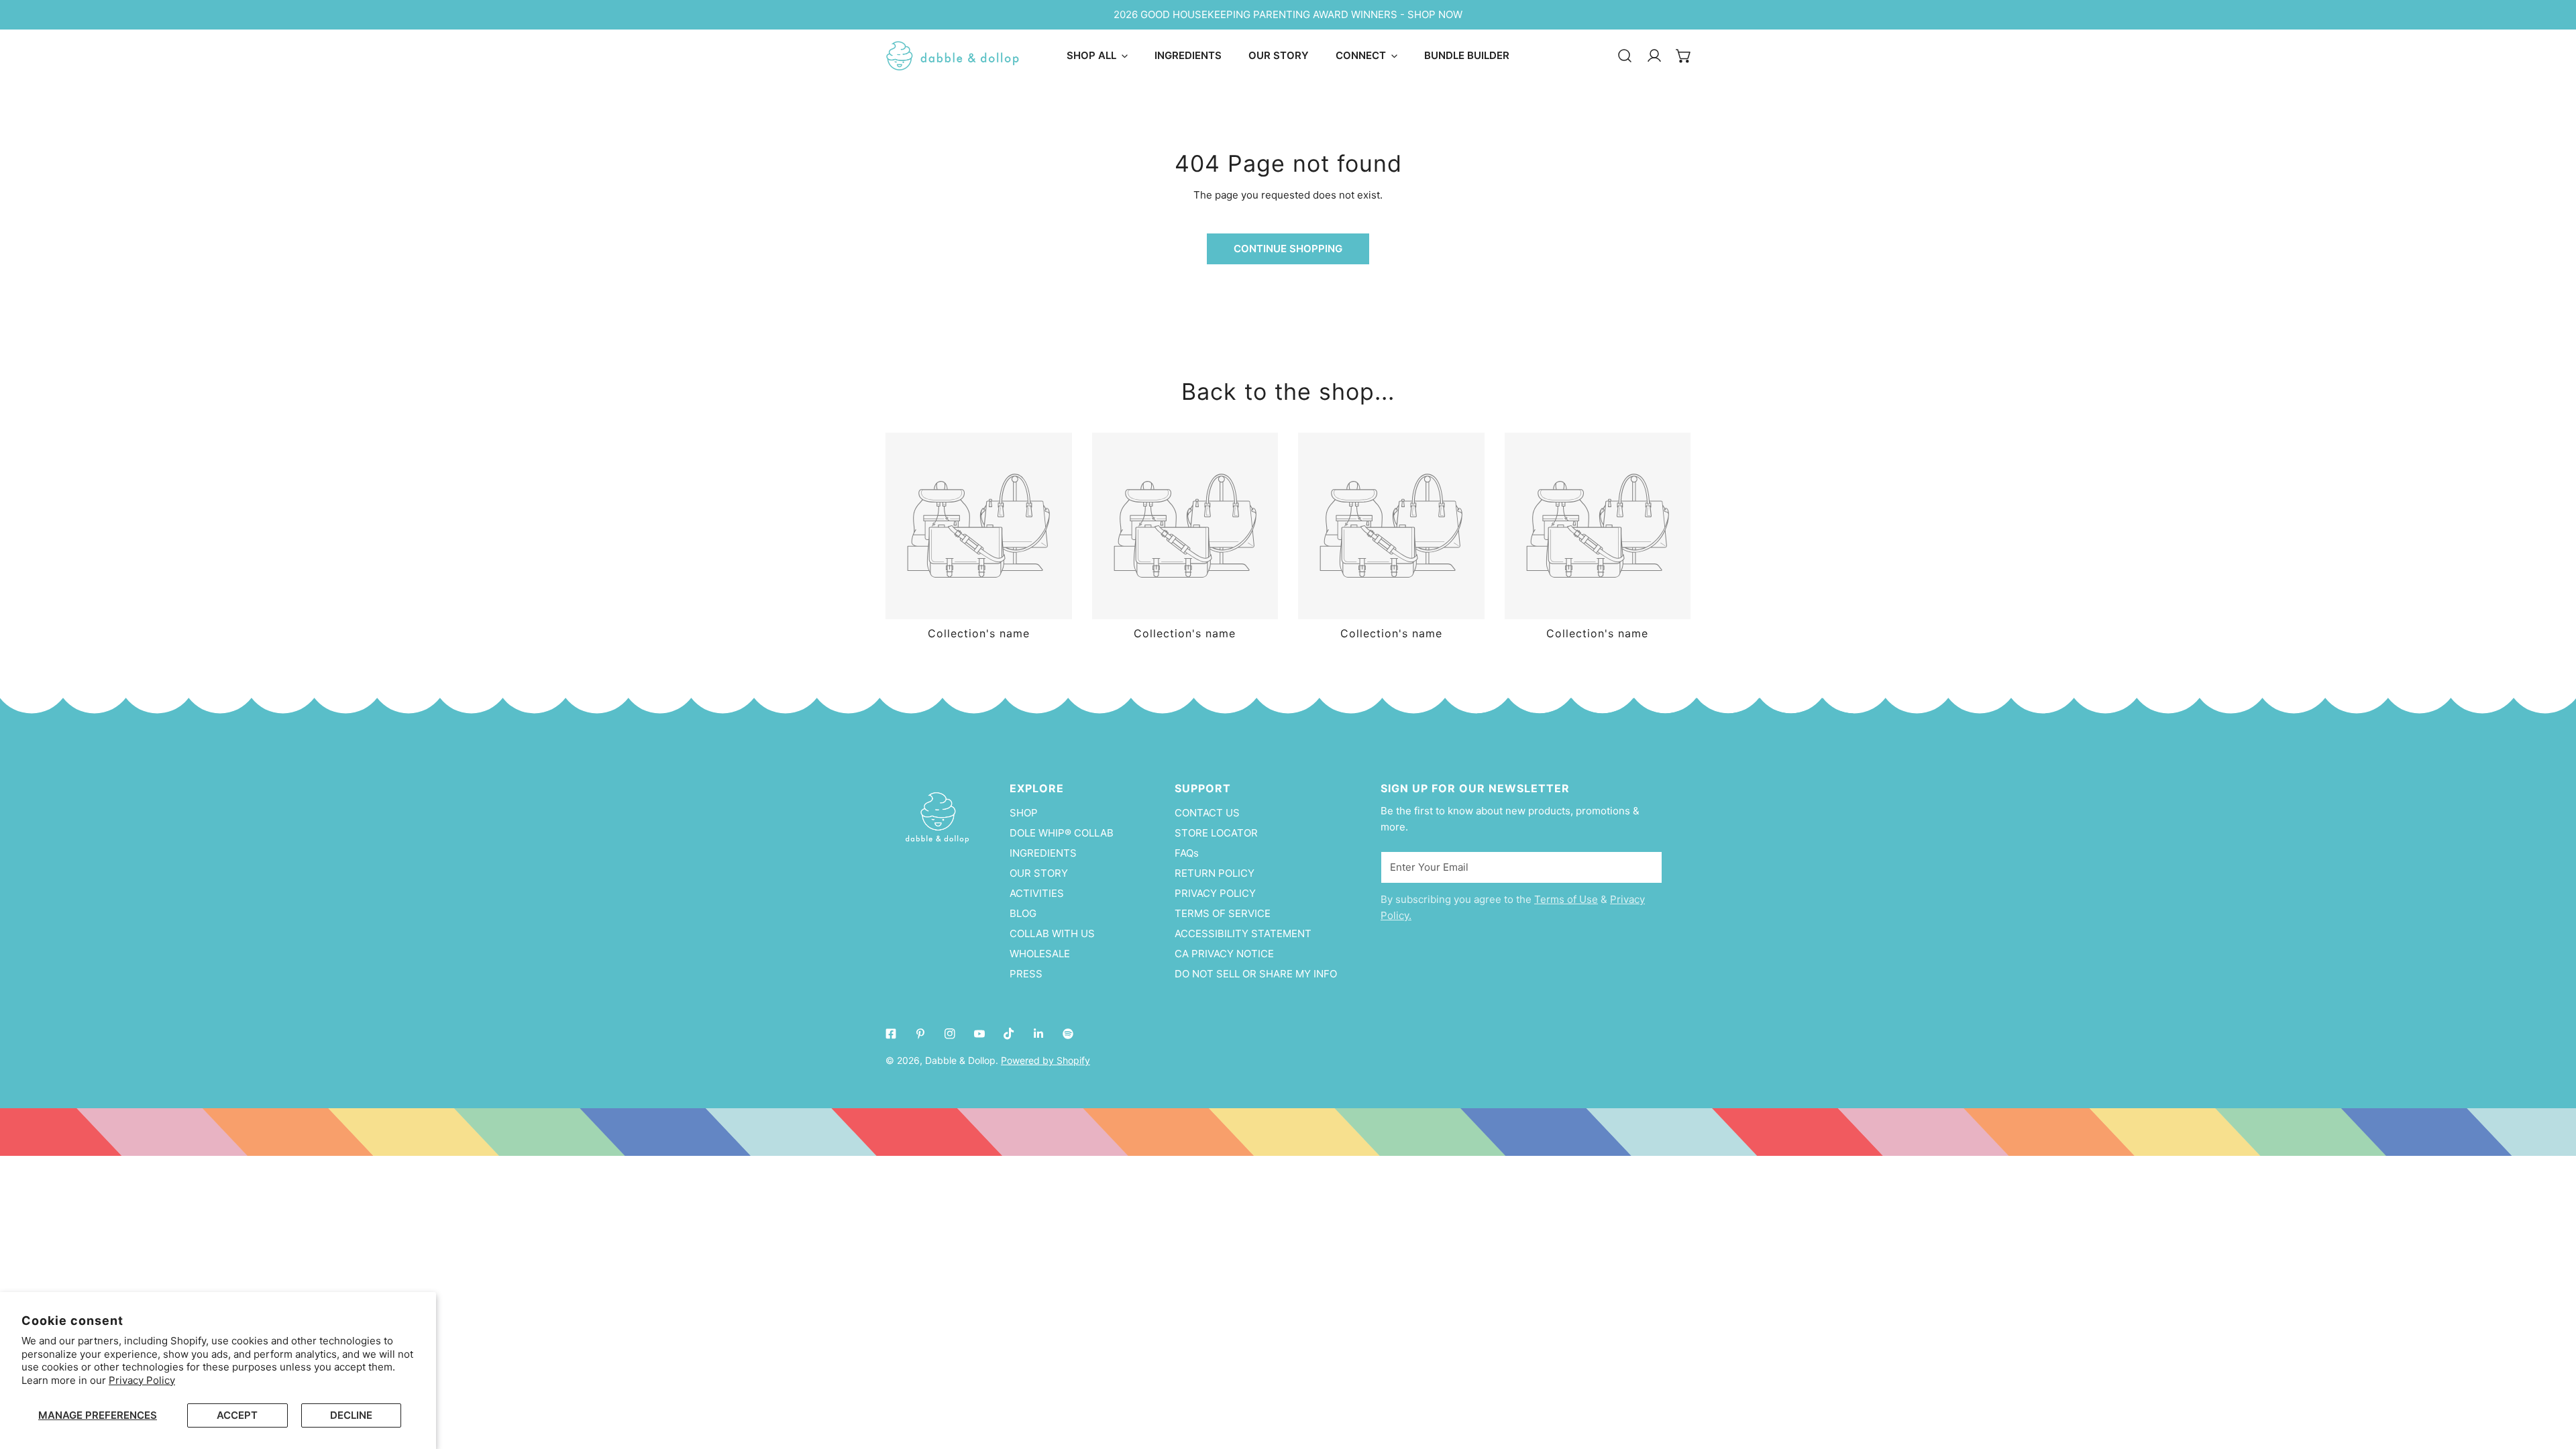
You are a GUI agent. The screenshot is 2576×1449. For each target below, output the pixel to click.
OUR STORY (1039, 873)
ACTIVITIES (1037, 893)
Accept (237, 1415)
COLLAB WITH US (1052, 933)
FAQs (1187, 853)
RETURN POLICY (1215, 873)
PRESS (1026, 974)
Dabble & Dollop (960, 1060)
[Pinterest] (920, 1034)
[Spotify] (1068, 1034)
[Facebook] (891, 1034)
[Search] (1625, 56)
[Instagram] (950, 1034)
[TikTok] (1009, 1034)
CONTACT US (1207, 813)
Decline (351, 1415)
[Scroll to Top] (2552, 1378)
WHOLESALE (1040, 954)
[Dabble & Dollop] (953, 56)
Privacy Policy (142, 1380)
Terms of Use (1566, 899)
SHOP (1024, 813)
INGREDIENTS (1043, 853)
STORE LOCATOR (1216, 833)
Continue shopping (1288, 249)
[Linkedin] (1038, 1034)
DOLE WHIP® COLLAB (1062, 833)
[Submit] (1645, 867)
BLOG (1023, 913)
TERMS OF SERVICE (1223, 913)
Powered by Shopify (1045, 1060)
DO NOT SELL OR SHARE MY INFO (1256, 974)
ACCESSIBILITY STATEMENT (1243, 933)
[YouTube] (979, 1034)
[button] (1684, 56)
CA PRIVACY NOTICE (1224, 954)
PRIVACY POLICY (1215, 893)
